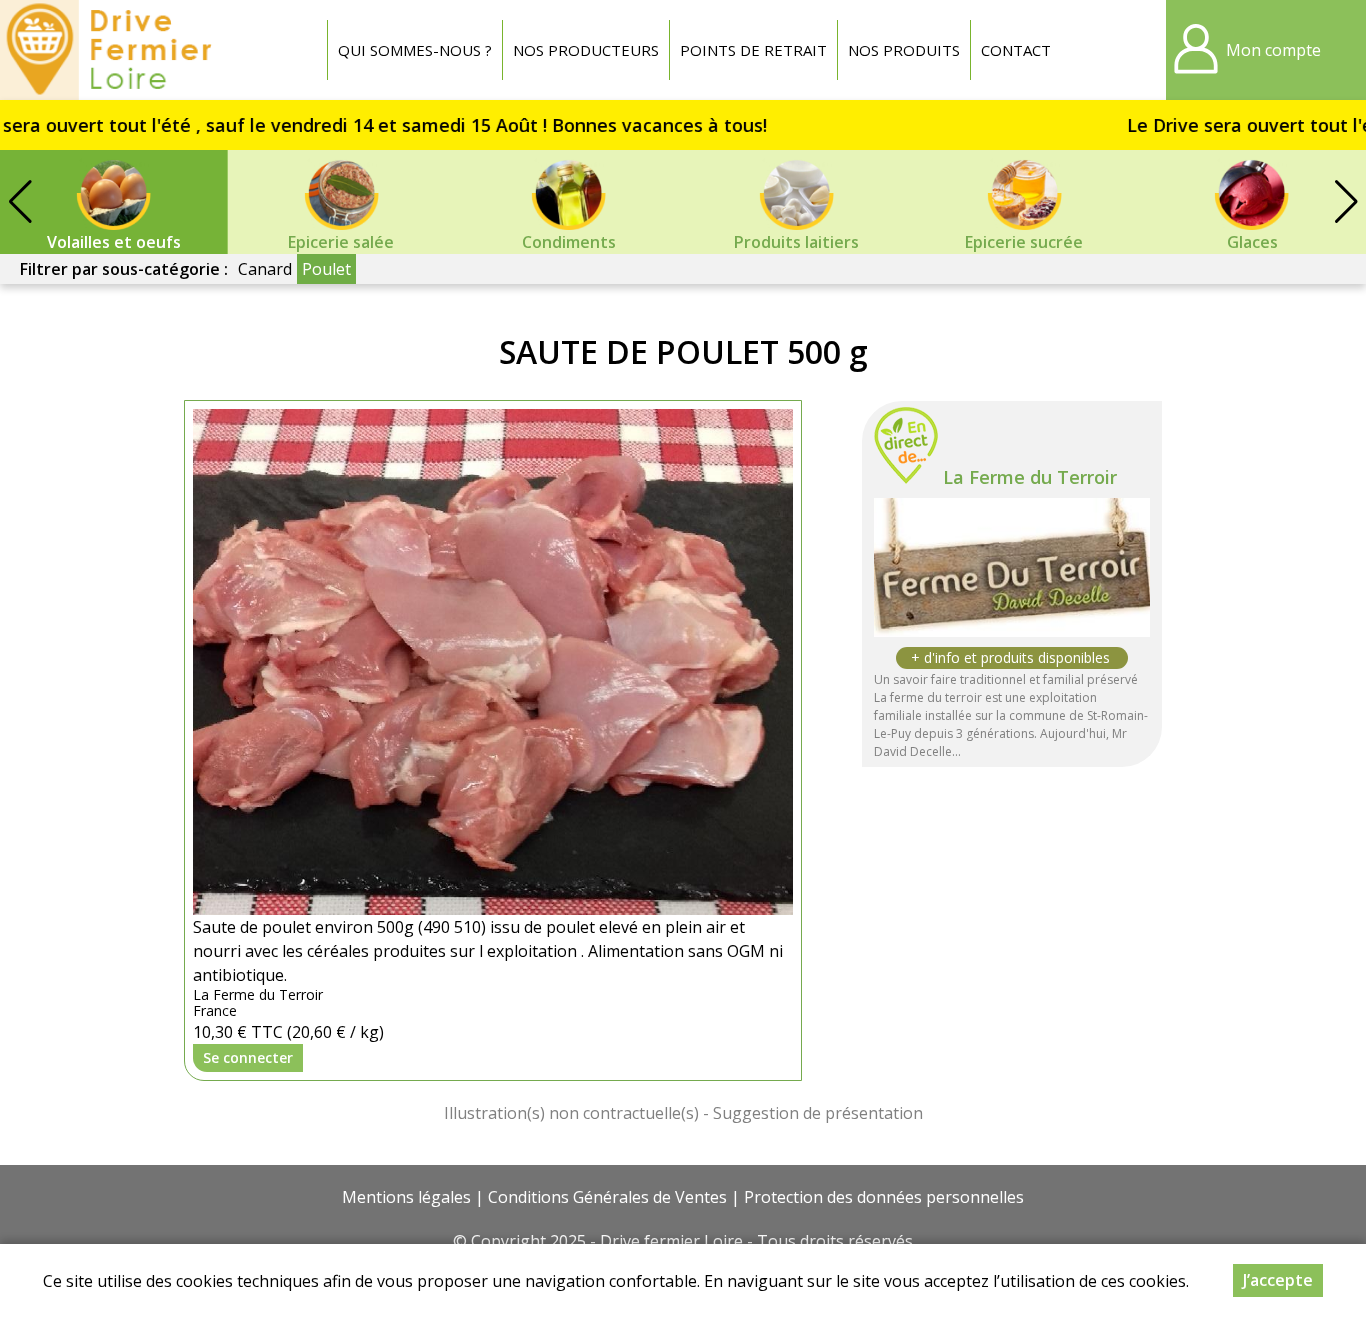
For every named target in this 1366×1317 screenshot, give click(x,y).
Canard (265, 269)
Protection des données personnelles (884, 1197)
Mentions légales (406, 1197)
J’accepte (1278, 1280)
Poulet (326, 269)
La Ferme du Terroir (1030, 477)
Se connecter (248, 1057)
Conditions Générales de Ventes (607, 1197)
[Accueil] (111, 50)
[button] (1346, 202)
